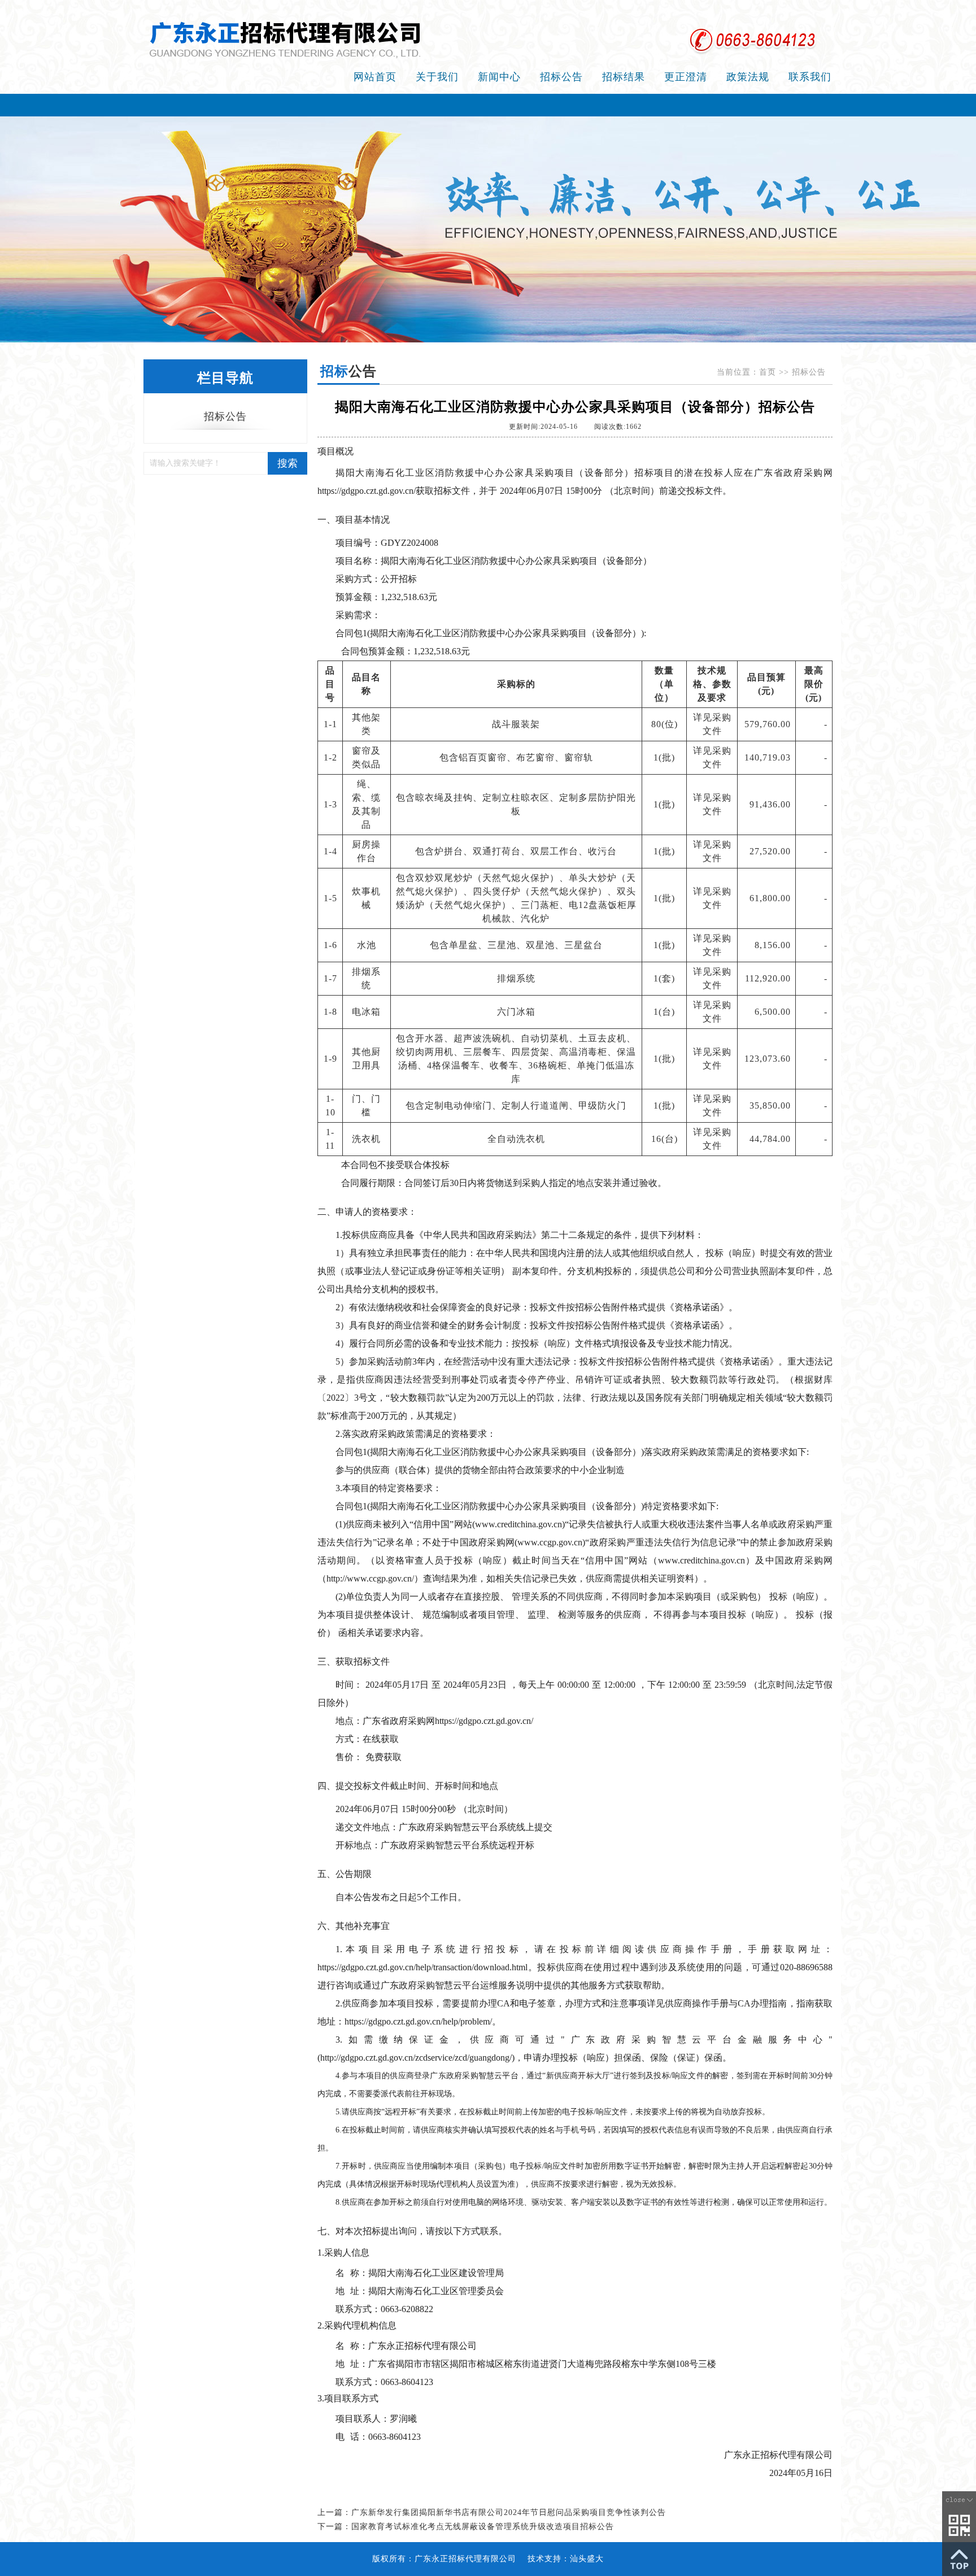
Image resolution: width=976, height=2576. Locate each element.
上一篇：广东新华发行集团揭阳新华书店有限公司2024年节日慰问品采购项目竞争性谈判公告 (492, 2512)
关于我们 (437, 77)
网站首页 (375, 77)
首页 (768, 372)
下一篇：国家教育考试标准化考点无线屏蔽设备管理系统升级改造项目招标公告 (466, 2527)
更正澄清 (686, 77)
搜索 (287, 463)
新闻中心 (499, 77)
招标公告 (561, 77)
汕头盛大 (587, 2559)
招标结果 (624, 77)
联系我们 (810, 77)
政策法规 (748, 77)
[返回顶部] (959, 2558)
